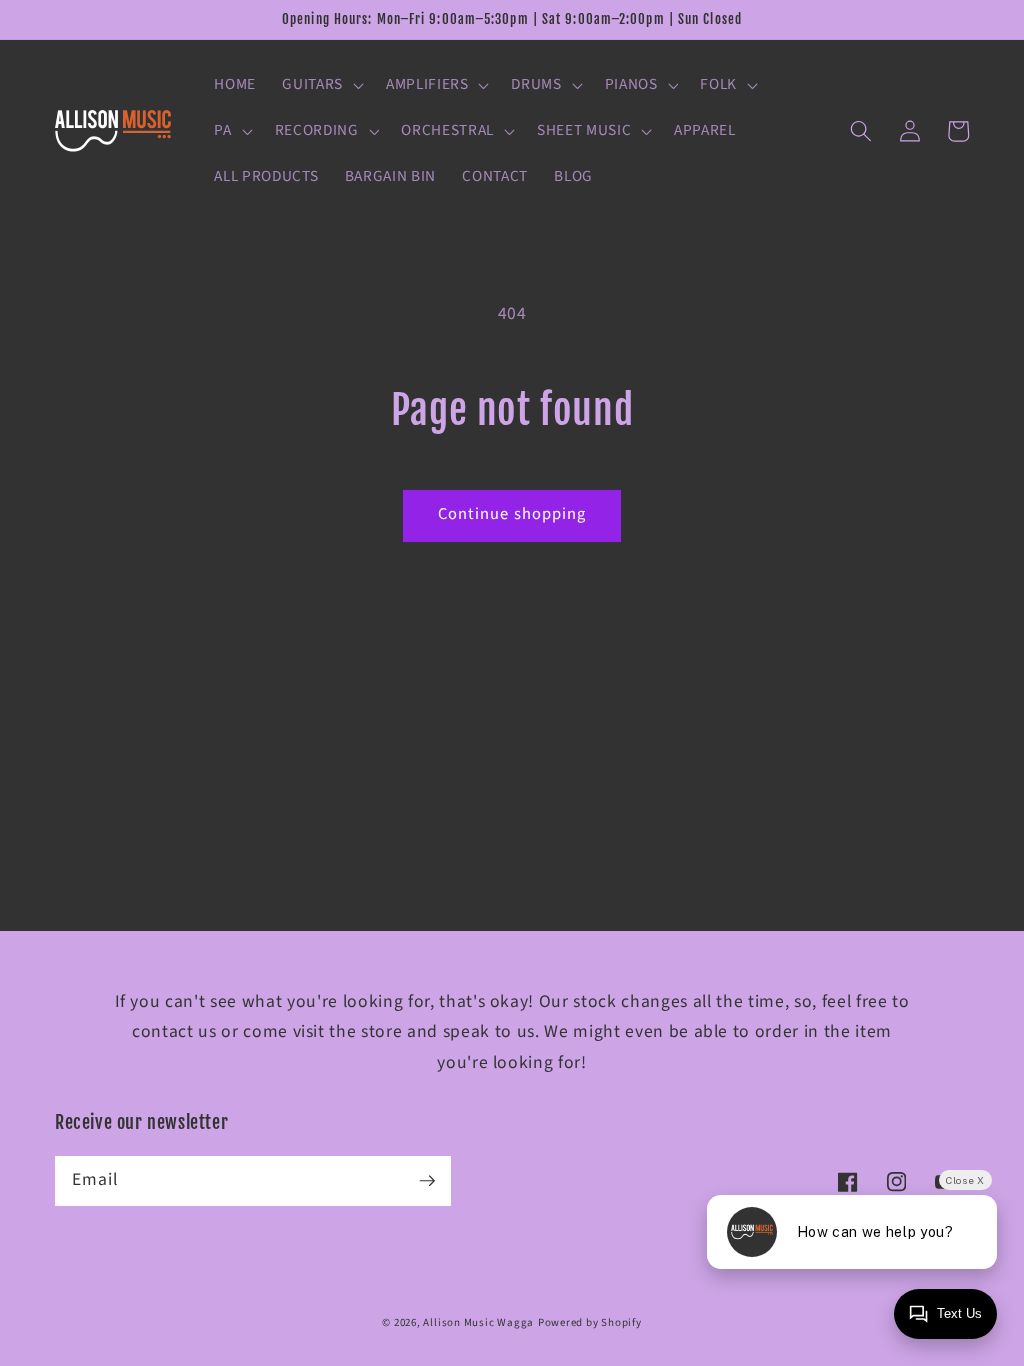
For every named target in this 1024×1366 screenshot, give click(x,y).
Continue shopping (512, 514)
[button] (321, 85)
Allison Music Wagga (478, 1322)
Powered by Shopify (590, 1322)
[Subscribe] (427, 1180)
